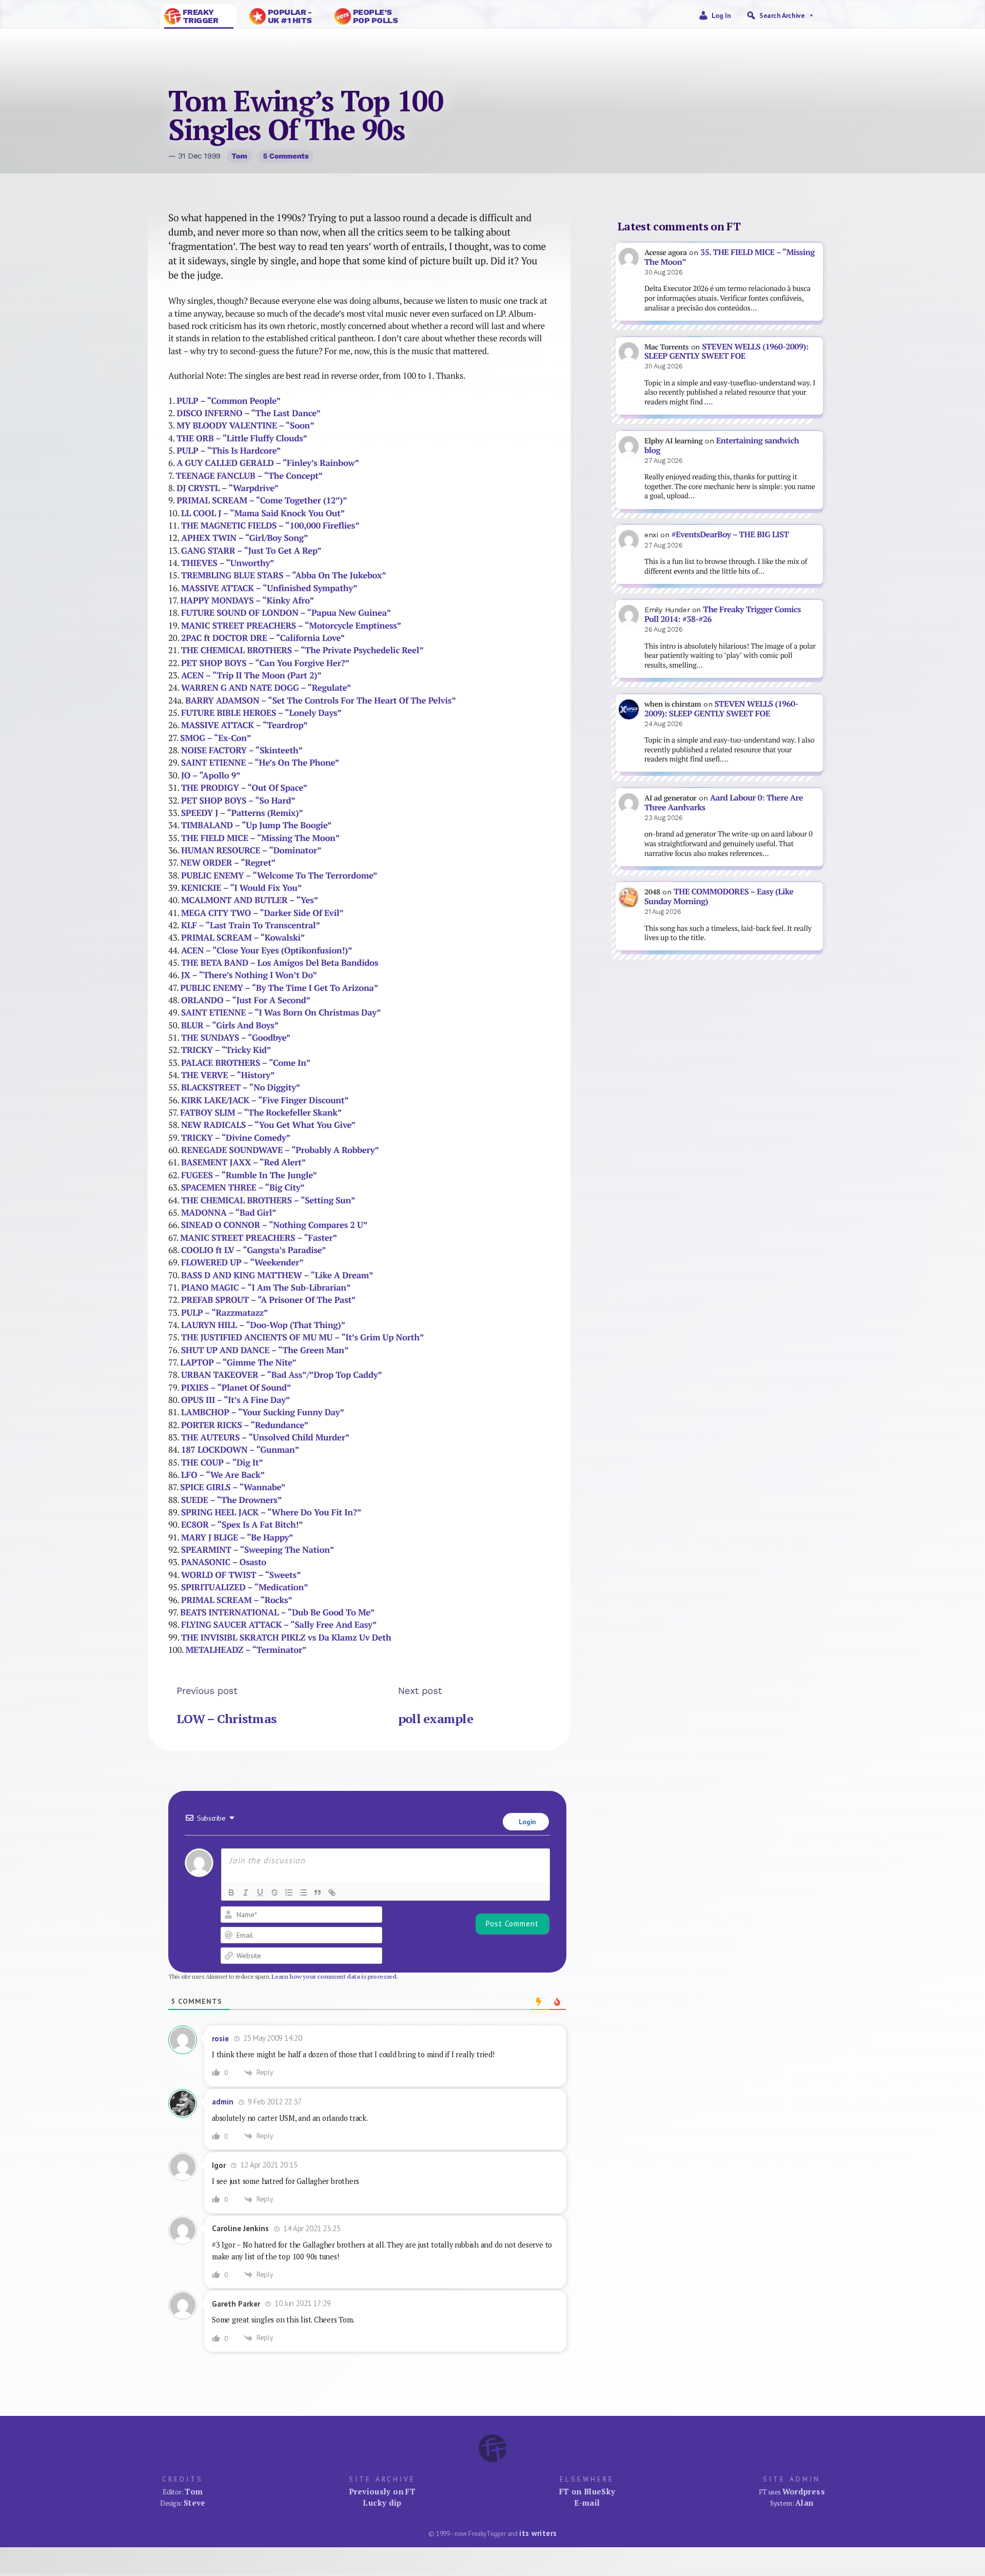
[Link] (332, 1892)
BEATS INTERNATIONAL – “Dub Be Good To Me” (277, 1612)
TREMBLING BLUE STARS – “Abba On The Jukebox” (284, 575)
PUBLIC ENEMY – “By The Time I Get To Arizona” (279, 988)
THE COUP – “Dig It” (222, 1462)
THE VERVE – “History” (228, 1075)
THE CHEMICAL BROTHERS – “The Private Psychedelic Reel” (302, 650)
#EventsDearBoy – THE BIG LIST (730, 534)
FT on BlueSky (587, 2491)
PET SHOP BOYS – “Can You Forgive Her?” (265, 663)
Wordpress (804, 2491)
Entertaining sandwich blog (722, 445)
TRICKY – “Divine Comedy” (236, 1138)
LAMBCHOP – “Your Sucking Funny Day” (263, 1412)
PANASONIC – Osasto (224, 1562)
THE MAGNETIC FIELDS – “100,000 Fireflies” (270, 525)
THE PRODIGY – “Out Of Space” (244, 788)
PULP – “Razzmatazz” (224, 1313)
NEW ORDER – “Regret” (228, 863)
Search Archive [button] (782, 15)
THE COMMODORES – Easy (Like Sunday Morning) (719, 896)
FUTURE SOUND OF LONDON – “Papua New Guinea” (286, 613)
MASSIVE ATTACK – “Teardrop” (244, 725)
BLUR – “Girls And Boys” (230, 1025)
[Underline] (260, 1892)
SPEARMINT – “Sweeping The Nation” (258, 1550)
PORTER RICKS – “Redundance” (245, 1425)
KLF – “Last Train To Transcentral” (251, 925)
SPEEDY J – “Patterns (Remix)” (242, 813)
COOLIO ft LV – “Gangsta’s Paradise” (253, 1250)
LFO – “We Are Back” (223, 1475)
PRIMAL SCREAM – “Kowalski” (243, 938)
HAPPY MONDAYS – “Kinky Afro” (247, 600)
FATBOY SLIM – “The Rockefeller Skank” (261, 1113)
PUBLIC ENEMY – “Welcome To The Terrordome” (279, 875)
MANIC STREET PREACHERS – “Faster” (259, 1238)
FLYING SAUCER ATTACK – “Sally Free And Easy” (279, 1625)
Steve (195, 2503)
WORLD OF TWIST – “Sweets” (241, 1575)
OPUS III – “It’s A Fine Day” (235, 1400)
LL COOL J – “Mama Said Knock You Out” (263, 513)
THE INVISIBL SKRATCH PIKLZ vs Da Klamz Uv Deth (286, 1637)
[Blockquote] (318, 1892)
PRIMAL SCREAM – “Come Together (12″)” (262, 500)
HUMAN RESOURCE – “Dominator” (251, 850)
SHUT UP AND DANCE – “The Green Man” (265, 1350)
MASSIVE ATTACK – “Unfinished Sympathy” (269, 588)
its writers (538, 2533)
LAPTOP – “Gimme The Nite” (238, 1362)
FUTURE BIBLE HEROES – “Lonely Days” (261, 713)
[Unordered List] (303, 1892)
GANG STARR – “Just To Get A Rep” (251, 551)
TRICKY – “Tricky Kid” (226, 1050)
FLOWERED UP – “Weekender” (242, 1262)
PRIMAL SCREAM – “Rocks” (237, 1600)
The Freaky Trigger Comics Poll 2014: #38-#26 (723, 614)
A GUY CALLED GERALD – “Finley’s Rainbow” (268, 463)
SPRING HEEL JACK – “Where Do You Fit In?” (271, 1512)
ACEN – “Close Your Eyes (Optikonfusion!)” (267, 950)
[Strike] (274, 1892)
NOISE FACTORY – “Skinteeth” (242, 750)
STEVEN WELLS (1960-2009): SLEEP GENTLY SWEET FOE (726, 352)
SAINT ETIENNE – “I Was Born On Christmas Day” (281, 1012)
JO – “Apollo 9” (211, 775)
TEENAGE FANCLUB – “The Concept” (249, 476)
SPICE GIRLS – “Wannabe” (233, 1487)
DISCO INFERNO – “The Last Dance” (249, 413)
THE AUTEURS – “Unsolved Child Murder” (265, 1437)
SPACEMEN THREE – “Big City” (243, 1187)
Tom (239, 156)
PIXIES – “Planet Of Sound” (236, 1388)
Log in (721, 15)
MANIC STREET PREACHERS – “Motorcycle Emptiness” (291, 626)
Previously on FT (382, 2491)
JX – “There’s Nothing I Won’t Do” (249, 975)
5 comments (286, 156)
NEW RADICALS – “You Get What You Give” (268, 1125)
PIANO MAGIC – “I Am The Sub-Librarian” (266, 1287)
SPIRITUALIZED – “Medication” (245, 1587)
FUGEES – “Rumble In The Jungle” (249, 1175)
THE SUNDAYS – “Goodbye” (236, 1038)
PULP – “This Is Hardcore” (229, 451)
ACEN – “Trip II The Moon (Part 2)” (251, 675)
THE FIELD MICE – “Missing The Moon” (260, 838)
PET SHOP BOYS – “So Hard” (238, 801)
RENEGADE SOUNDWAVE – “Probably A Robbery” (280, 1150)
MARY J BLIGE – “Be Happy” (237, 1537)
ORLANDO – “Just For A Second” (246, 1000)
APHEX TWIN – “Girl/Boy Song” (244, 538)
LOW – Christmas (226, 1719)
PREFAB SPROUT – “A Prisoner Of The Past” (268, 1300)
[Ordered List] (289, 1892)
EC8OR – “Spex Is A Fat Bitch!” (242, 1525)
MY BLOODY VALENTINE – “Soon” (245, 425)
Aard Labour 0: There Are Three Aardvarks (724, 803)
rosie (220, 2038)
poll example (436, 1719)
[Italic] (246, 1892)
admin (223, 2102)
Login (526, 1822)
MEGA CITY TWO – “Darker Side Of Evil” (262, 913)
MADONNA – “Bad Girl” (229, 1213)
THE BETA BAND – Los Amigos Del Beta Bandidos (280, 963)
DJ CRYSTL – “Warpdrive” (227, 488)
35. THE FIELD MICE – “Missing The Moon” (730, 257)
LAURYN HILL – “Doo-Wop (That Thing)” (263, 1325)
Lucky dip (382, 2503)
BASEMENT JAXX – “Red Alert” (243, 1162)
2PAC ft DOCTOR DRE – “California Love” (263, 638)
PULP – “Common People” (228, 401)
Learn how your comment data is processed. (335, 1976)
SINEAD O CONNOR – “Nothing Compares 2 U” (274, 1225)
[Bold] (231, 1892)
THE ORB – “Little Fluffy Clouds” (242, 438)
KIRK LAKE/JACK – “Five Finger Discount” (265, 1100)
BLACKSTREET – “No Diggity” (241, 1087)
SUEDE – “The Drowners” (231, 1500)
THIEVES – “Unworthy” (228, 563)
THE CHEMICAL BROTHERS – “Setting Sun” (268, 1200)
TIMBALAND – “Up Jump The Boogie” (256, 825)
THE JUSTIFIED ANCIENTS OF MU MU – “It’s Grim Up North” (302, 1337)
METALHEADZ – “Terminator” (246, 1650)
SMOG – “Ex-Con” (215, 738)
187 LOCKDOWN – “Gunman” (240, 1450)
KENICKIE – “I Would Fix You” (241, 888)
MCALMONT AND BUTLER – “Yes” (250, 900)
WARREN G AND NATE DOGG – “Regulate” (266, 688)
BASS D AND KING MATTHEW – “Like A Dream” (277, 1275)
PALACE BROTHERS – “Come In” (246, 1063)
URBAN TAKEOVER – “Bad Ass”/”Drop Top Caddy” (282, 1375)
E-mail (587, 2503)
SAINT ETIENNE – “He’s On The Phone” (260, 763)
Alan (804, 2503)
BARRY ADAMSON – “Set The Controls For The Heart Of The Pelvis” (320, 700)
